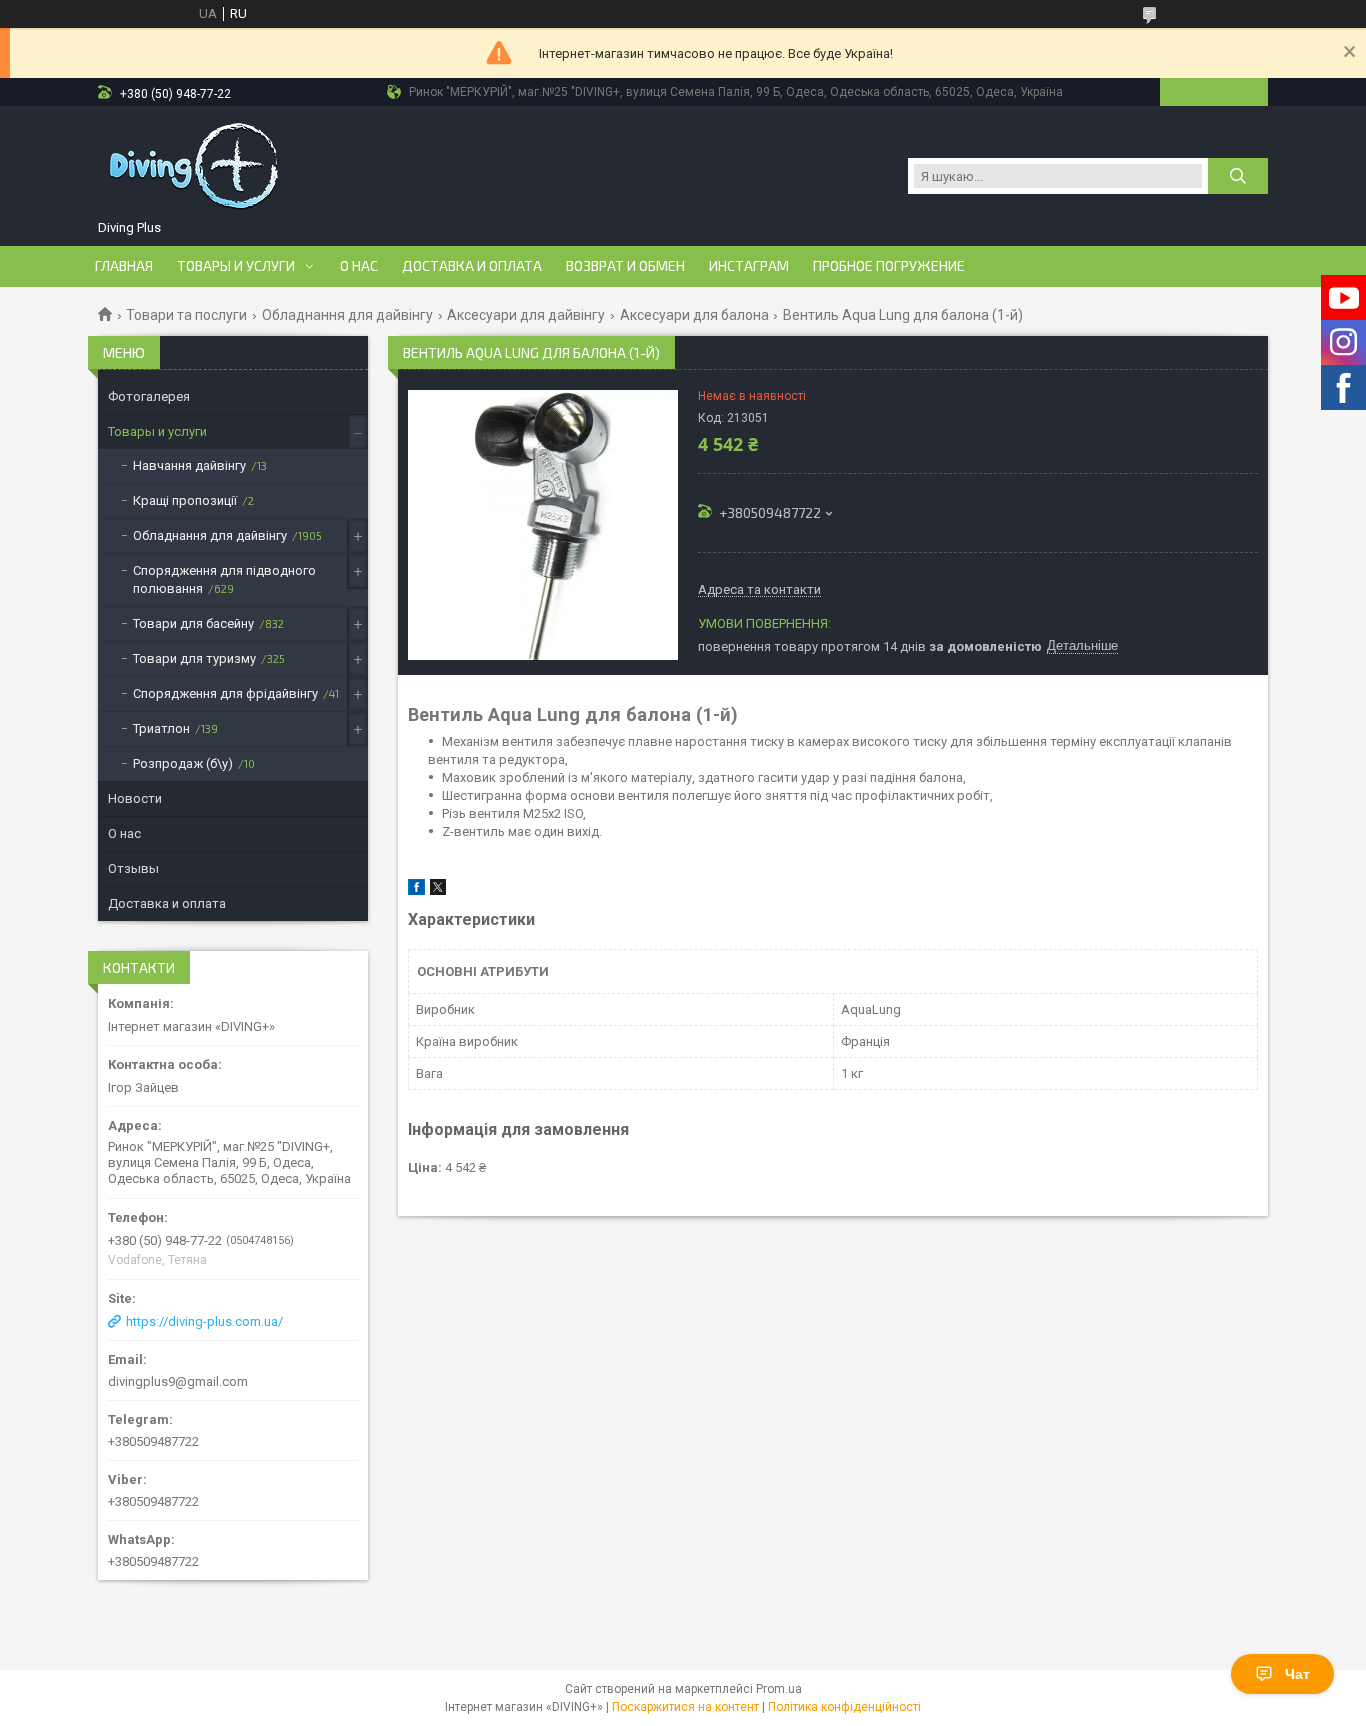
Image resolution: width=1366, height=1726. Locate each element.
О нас (359, 266)
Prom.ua (779, 1689)
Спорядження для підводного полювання (224, 579)
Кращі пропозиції (185, 500)
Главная (124, 266)
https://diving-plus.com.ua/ (204, 1321)
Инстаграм (749, 266)
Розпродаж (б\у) (183, 763)
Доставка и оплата (472, 266)
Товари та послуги (186, 315)
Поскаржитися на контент (685, 1707)
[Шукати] (1238, 176)
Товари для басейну (193, 623)
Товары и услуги (236, 266)
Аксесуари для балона (694, 315)
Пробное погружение (889, 266)
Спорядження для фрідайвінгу (225, 693)
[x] (438, 890)
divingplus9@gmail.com (178, 1381)
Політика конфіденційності (844, 1707)
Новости (135, 798)
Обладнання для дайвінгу (347, 315)
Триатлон (161, 728)
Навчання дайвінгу (189, 465)
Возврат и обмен (625, 266)
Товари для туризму (194, 658)
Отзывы (133, 868)
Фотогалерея (149, 396)
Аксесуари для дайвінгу (526, 315)
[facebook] (416, 890)
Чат (1297, 1674)
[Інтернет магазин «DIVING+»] (196, 166)
